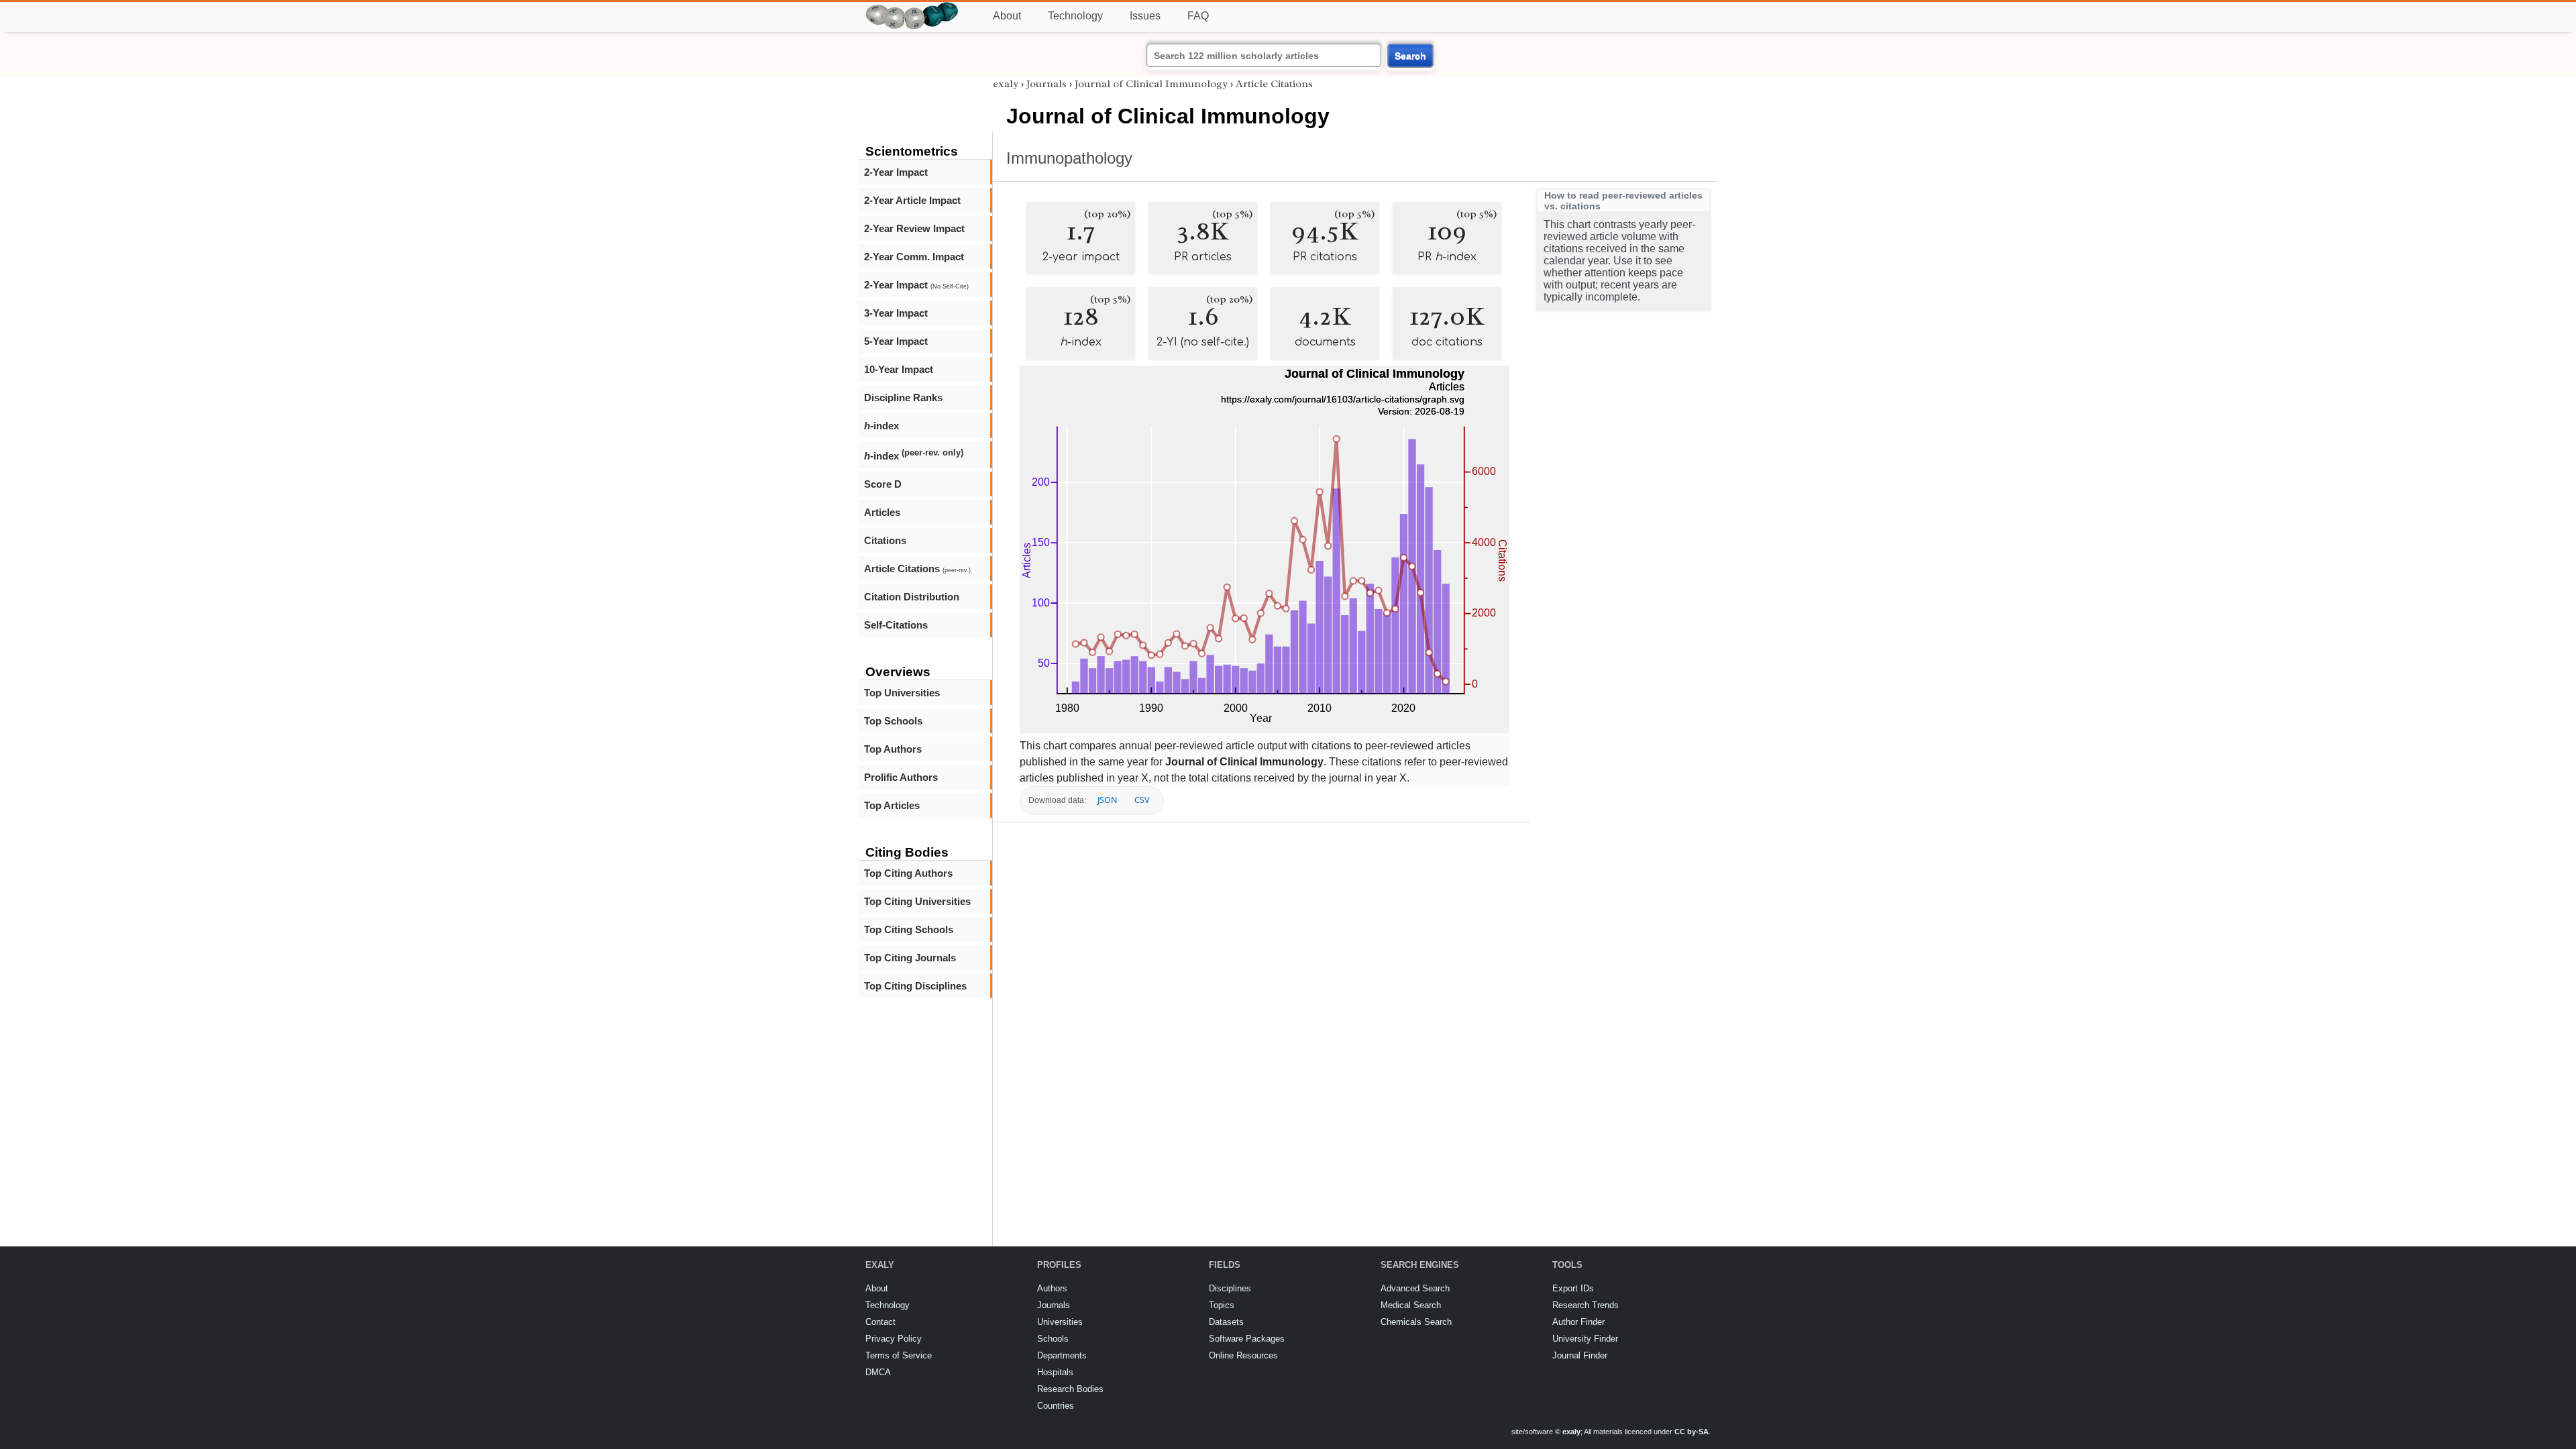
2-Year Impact (896, 172)
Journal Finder (1580, 1355)
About (1007, 16)
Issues (1145, 16)
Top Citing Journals (910, 958)
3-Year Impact (896, 313)
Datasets (1226, 1322)
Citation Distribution (912, 597)
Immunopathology (1069, 158)
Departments (1062, 1355)
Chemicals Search (1416, 1322)
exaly (1006, 84)
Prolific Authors (901, 777)
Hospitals (1055, 1372)
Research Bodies (1070, 1389)
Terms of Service (899, 1355)
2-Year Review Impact (914, 228)
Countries (1056, 1406)
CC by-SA (1692, 1432)
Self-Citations (896, 625)
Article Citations (917, 569)
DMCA (878, 1372)
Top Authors (893, 749)
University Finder (1585, 1339)
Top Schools (893, 721)
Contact (880, 1322)
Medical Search (1411, 1305)
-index (881, 426)
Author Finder (1578, 1322)
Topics (1222, 1305)
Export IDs (1573, 1288)
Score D (883, 484)
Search (1410, 56)
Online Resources (1243, 1355)
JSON (1107, 800)
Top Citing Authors (908, 873)
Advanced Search (1415, 1288)
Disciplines (1230, 1288)
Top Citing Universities (917, 901)
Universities (1060, 1322)
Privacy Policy (894, 1339)
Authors (1052, 1288)
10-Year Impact (899, 369)
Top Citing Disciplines (915, 986)
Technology (1075, 16)
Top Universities (902, 693)
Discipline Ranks (903, 397)
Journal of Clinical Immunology (1151, 84)
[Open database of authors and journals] (912, 8)
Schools (1053, 1339)
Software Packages (1247, 1339)
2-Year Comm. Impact (914, 257)
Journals (1046, 84)
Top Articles (892, 805)
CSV (1142, 800)
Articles (882, 512)
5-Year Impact (896, 341)
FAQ (1198, 16)
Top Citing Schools (909, 929)
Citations (885, 540)
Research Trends (1586, 1305)
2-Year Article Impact (912, 200)
